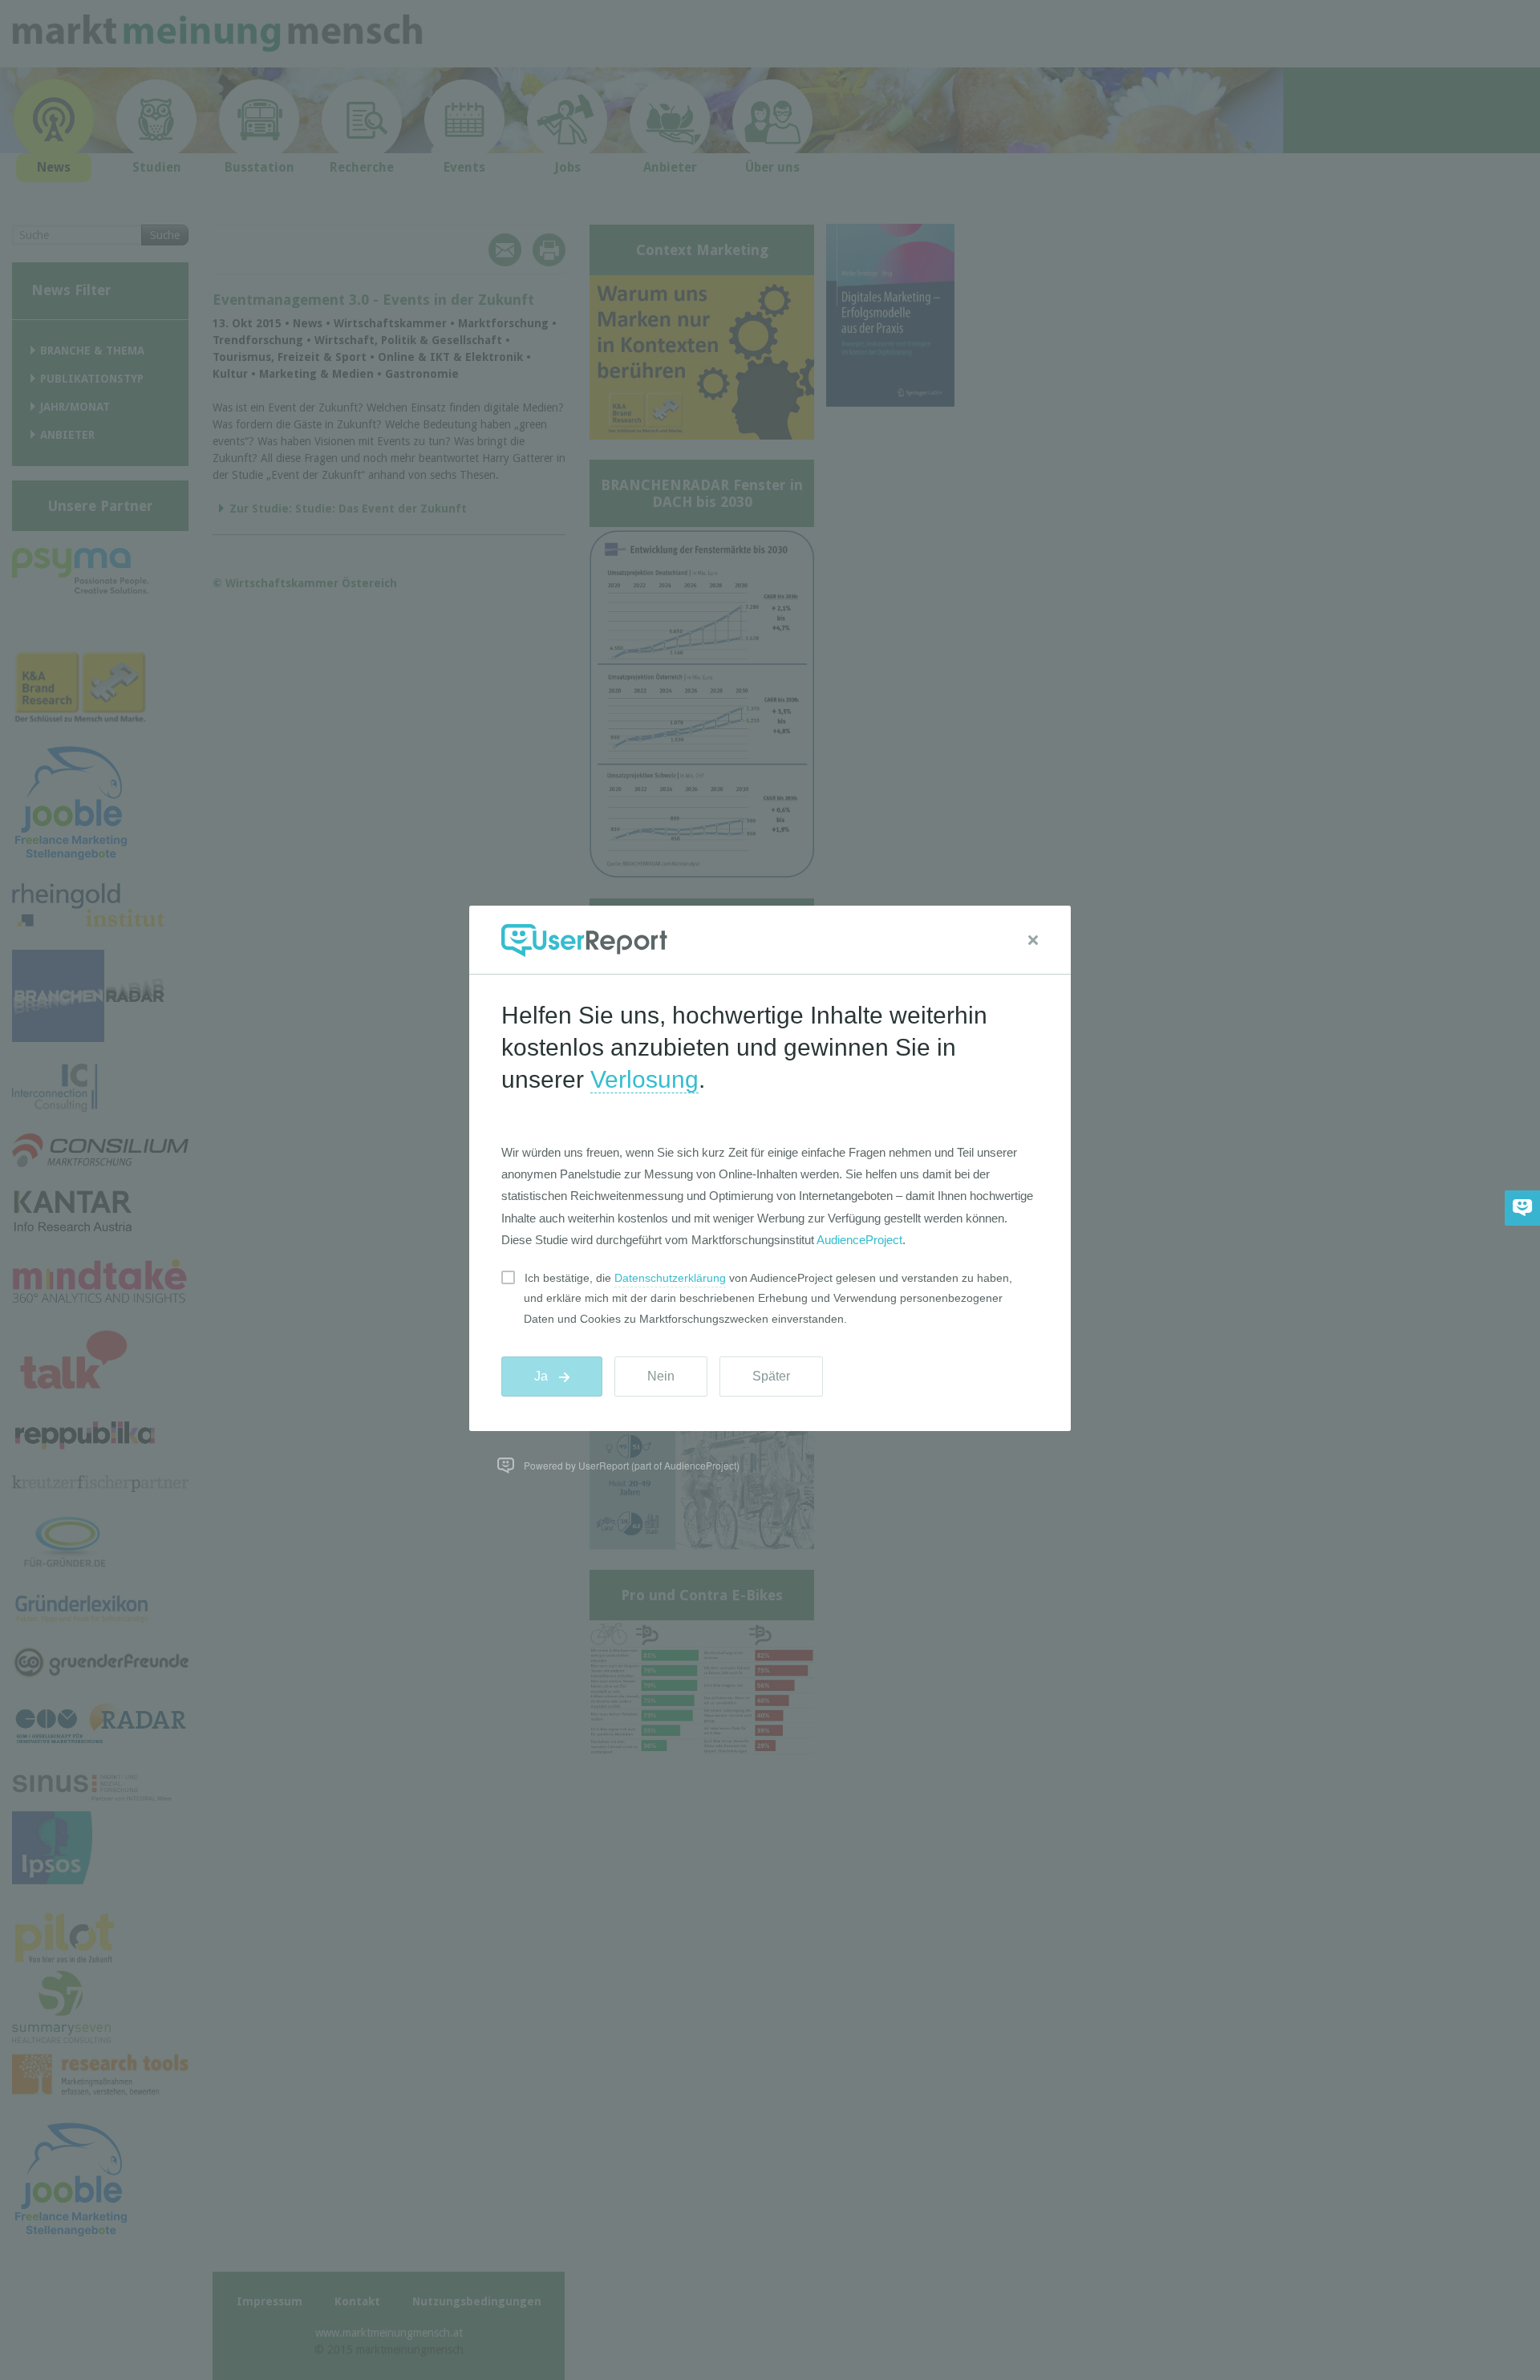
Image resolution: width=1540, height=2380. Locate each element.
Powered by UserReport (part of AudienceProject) (632, 1465)
